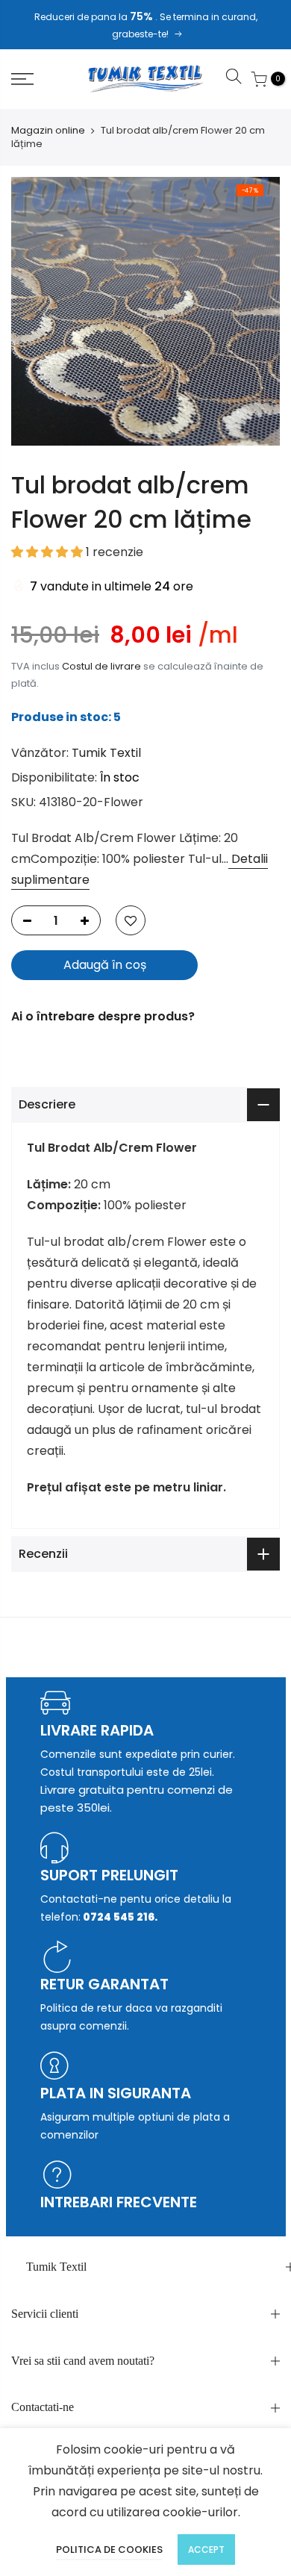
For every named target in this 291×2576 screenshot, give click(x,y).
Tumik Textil (106, 753)
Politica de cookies (109, 2550)
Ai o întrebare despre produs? (103, 1016)
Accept (206, 2550)
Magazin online (48, 131)
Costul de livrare (101, 666)
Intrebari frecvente (119, 2202)
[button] (48, 552)
